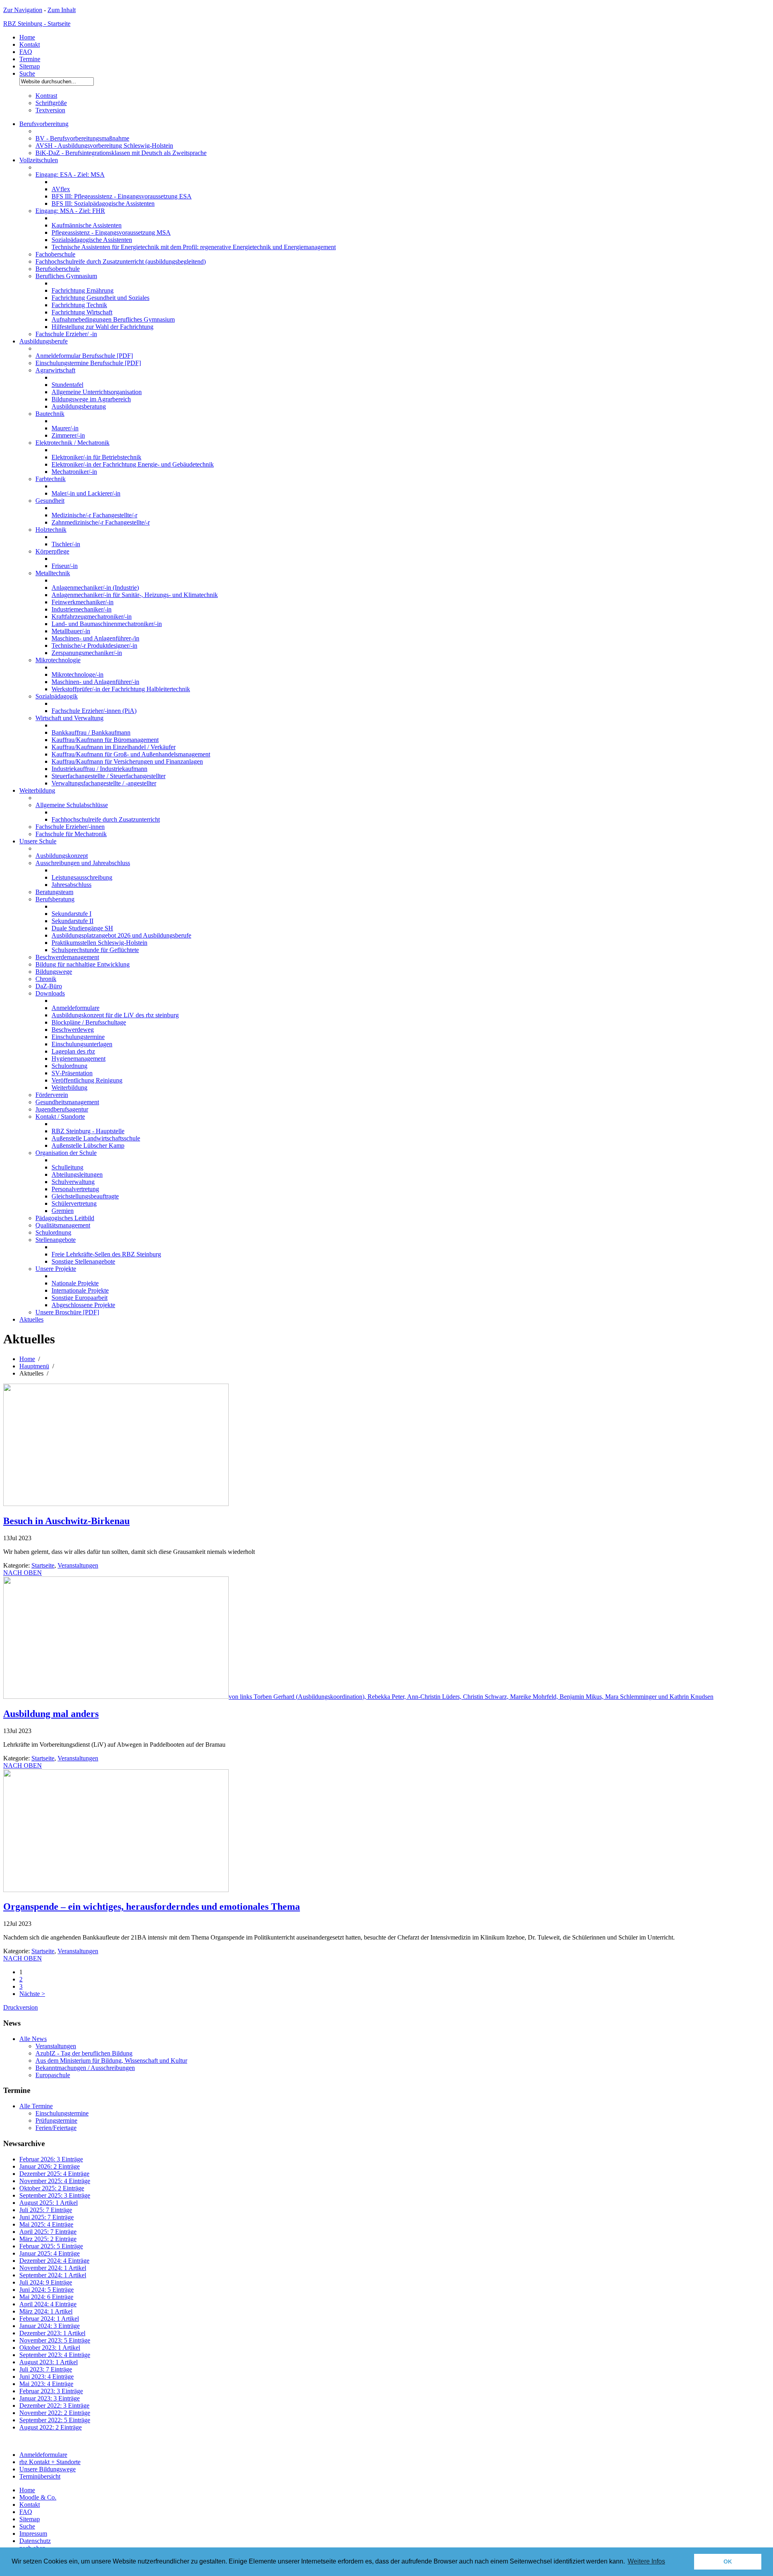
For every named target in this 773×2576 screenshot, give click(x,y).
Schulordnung (69, 1066)
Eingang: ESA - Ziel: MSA (70, 175)
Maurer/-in (65, 428)
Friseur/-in (65, 566)
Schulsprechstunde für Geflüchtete (95, 950)
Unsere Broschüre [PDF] (67, 1312)
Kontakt (30, 44)
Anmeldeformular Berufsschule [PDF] (84, 356)
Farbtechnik (51, 479)
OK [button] (728, 2562)
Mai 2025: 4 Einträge (46, 2224)
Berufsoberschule (58, 269)
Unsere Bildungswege (48, 2469)
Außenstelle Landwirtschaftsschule (96, 1138)
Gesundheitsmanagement (67, 1102)
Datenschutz (35, 2541)
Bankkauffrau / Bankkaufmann (91, 732)
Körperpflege (52, 551)
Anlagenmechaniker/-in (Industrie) (95, 588)
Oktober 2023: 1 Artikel (50, 2348)
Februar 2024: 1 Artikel (49, 2319)
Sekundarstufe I (71, 914)
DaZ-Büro (49, 986)
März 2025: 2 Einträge (48, 2239)
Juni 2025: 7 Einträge (47, 2217)
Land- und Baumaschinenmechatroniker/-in (107, 624)
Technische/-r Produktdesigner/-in (94, 646)
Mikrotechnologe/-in (78, 674)
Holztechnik (51, 530)
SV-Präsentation (72, 1073)
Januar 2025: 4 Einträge (50, 2253)
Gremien (63, 1211)
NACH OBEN (23, 1573)
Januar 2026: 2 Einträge (50, 2166)
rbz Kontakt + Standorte (50, 2462)
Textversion (50, 110)
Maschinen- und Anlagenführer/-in (95, 682)
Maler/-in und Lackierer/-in (86, 493)
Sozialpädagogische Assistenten (92, 240)
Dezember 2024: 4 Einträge (54, 2261)
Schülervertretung (74, 1203)
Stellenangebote (56, 1240)
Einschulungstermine (78, 1037)
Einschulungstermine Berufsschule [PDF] (88, 363)
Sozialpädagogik (57, 696)
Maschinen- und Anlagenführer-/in (95, 638)
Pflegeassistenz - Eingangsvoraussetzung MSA (111, 232)
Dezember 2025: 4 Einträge (54, 2174)
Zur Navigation (23, 10)
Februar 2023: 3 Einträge (51, 2391)
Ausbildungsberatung (79, 406)
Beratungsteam (54, 892)
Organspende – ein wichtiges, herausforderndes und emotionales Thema (152, 1907)
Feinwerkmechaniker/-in (83, 602)
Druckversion (21, 2007)
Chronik (46, 979)
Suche (27, 73)
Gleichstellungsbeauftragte (85, 1196)
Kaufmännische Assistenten (87, 225)
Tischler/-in (66, 544)
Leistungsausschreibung (82, 877)
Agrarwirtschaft (55, 370)
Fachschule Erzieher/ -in (66, 334)
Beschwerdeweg (73, 1030)
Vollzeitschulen (39, 160)
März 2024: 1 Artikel (46, 2311)
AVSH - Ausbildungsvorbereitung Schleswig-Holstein (104, 146)
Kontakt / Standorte (60, 1117)
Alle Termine (36, 2106)
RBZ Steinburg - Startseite (37, 24)
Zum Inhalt (62, 10)
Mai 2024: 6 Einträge (46, 2297)
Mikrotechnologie (58, 660)
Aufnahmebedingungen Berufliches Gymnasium (113, 319)
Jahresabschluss (71, 885)
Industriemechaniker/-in (82, 609)
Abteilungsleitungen (77, 1174)
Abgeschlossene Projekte (83, 1305)
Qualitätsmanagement (63, 1225)
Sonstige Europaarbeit (80, 1298)
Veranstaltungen (78, 1565)
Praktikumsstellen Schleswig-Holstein (99, 943)
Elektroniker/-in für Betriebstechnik (96, 457)
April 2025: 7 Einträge (48, 2232)
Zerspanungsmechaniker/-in (87, 653)
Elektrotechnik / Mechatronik (72, 443)
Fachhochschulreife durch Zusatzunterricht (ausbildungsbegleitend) (121, 261)
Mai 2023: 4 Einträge (46, 2384)
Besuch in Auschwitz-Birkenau (66, 1521)
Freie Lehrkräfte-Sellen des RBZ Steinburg (106, 1254)
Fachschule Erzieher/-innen (70, 827)
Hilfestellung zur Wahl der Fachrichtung (102, 327)
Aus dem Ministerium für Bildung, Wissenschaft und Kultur (111, 2061)
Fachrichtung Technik (79, 305)
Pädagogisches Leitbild (65, 1218)
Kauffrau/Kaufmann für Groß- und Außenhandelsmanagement (131, 754)
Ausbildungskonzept (62, 856)
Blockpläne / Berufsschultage (89, 1022)
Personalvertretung (75, 1189)
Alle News (33, 2039)
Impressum (33, 2534)
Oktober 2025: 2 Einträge (52, 2188)
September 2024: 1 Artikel (53, 2275)
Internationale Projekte (80, 1290)
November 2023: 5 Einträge (55, 2340)
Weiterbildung (37, 790)
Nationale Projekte (75, 1283)
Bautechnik (50, 414)
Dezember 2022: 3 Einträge (54, 2406)
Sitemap (30, 66)
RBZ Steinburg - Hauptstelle (88, 1131)
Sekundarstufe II (72, 921)
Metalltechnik (53, 573)
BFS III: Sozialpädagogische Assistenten (103, 203)
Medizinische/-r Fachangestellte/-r (94, 515)
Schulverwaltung (73, 1182)
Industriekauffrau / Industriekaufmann (99, 769)
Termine (30, 59)
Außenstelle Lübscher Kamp (88, 1145)
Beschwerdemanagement (67, 957)
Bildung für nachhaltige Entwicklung (83, 964)
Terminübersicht (40, 2476)
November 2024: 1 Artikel (53, 2268)
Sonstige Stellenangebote (83, 1261)
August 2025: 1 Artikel (49, 2203)
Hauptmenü (34, 1366)
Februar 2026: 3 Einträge (51, 2159)
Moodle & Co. (38, 2497)
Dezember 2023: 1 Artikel (52, 2333)
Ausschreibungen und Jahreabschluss (83, 863)
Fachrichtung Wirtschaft (82, 312)
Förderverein (52, 1095)
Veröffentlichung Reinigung (87, 1080)
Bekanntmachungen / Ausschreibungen (85, 2068)
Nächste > (32, 1994)
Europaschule (53, 2075)
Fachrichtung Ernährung (83, 290)
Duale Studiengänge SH (82, 928)
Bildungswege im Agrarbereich (91, 399)
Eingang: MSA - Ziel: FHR (70, 211)
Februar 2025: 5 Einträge (51, 2246)
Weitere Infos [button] (646, 2561)
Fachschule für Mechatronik (71, 834)
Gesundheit (50, 501)
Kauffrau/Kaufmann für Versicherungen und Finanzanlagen (127, 761)
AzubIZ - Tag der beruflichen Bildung (84, 2053)
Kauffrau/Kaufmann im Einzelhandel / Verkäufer (114, 747)
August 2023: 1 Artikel (49, 2362)
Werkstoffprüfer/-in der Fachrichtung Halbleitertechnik (121, 689)
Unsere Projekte (56, 1269)
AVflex (61, 189)
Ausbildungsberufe (43, 341)
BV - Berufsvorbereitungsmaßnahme (82, 138)
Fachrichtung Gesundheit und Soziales (100, 298)
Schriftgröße (51, 103)
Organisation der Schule (66, 1153)
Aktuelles (31, 1319)
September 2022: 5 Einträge (55, 2420)
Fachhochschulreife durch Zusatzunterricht (106, 819)
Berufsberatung (55, 899)
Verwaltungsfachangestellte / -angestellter (104, 783)
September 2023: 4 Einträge (55, 2355)
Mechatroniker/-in (74, 472)
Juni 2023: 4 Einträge (47, 2377)
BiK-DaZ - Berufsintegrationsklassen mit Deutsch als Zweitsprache (121, 153)
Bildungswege (54, 972)
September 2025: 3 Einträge (55, 2195)
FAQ (26, 52)
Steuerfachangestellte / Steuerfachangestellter (109, 776)
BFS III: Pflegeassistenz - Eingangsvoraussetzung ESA (122, 196)
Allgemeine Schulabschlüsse (72, 805)
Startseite (43, 1565)
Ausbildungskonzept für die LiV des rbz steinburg (115, 1015)
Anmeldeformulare (75, 1008)
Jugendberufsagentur (62, 1109)
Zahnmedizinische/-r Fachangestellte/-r (101, 522)
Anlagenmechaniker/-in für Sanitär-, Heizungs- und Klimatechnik (135, 595)
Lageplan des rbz (73, 1051)
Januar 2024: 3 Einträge (50, 2326)
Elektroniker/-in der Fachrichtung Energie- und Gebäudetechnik (133, 464)
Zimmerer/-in (68, 435)
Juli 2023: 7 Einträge (46, 2369)
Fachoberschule (55, 254)
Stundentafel (67, 385)
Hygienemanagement (79, 1059)
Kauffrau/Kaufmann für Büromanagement (105, 740)
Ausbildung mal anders (51, 1714)
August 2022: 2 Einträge (51, 2427)
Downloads (50, 993)
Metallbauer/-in (71, 631)
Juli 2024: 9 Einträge (46, 2282)
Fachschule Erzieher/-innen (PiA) (94, 711)
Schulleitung (67, 1167)
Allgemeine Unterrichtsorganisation (97, 392)
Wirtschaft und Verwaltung (69, 718)
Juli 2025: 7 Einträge (46, 2210)
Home (27, 37)
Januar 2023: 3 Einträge (50, 2398)
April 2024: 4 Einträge (48, 2304)
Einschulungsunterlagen (82, 1044)
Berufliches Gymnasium (66, 276)
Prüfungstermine (56, 2121)
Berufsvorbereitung (44, 124)
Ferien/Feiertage (56, 2128)
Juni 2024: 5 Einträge (47, 2290)
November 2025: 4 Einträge (55, 2181)
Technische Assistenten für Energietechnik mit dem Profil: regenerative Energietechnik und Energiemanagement (194, 247)
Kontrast (46, 96)
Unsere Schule (38, 841)
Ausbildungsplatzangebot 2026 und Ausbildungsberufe (121, 935)
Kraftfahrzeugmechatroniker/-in (92, 617)
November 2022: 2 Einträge (55, 2413)
